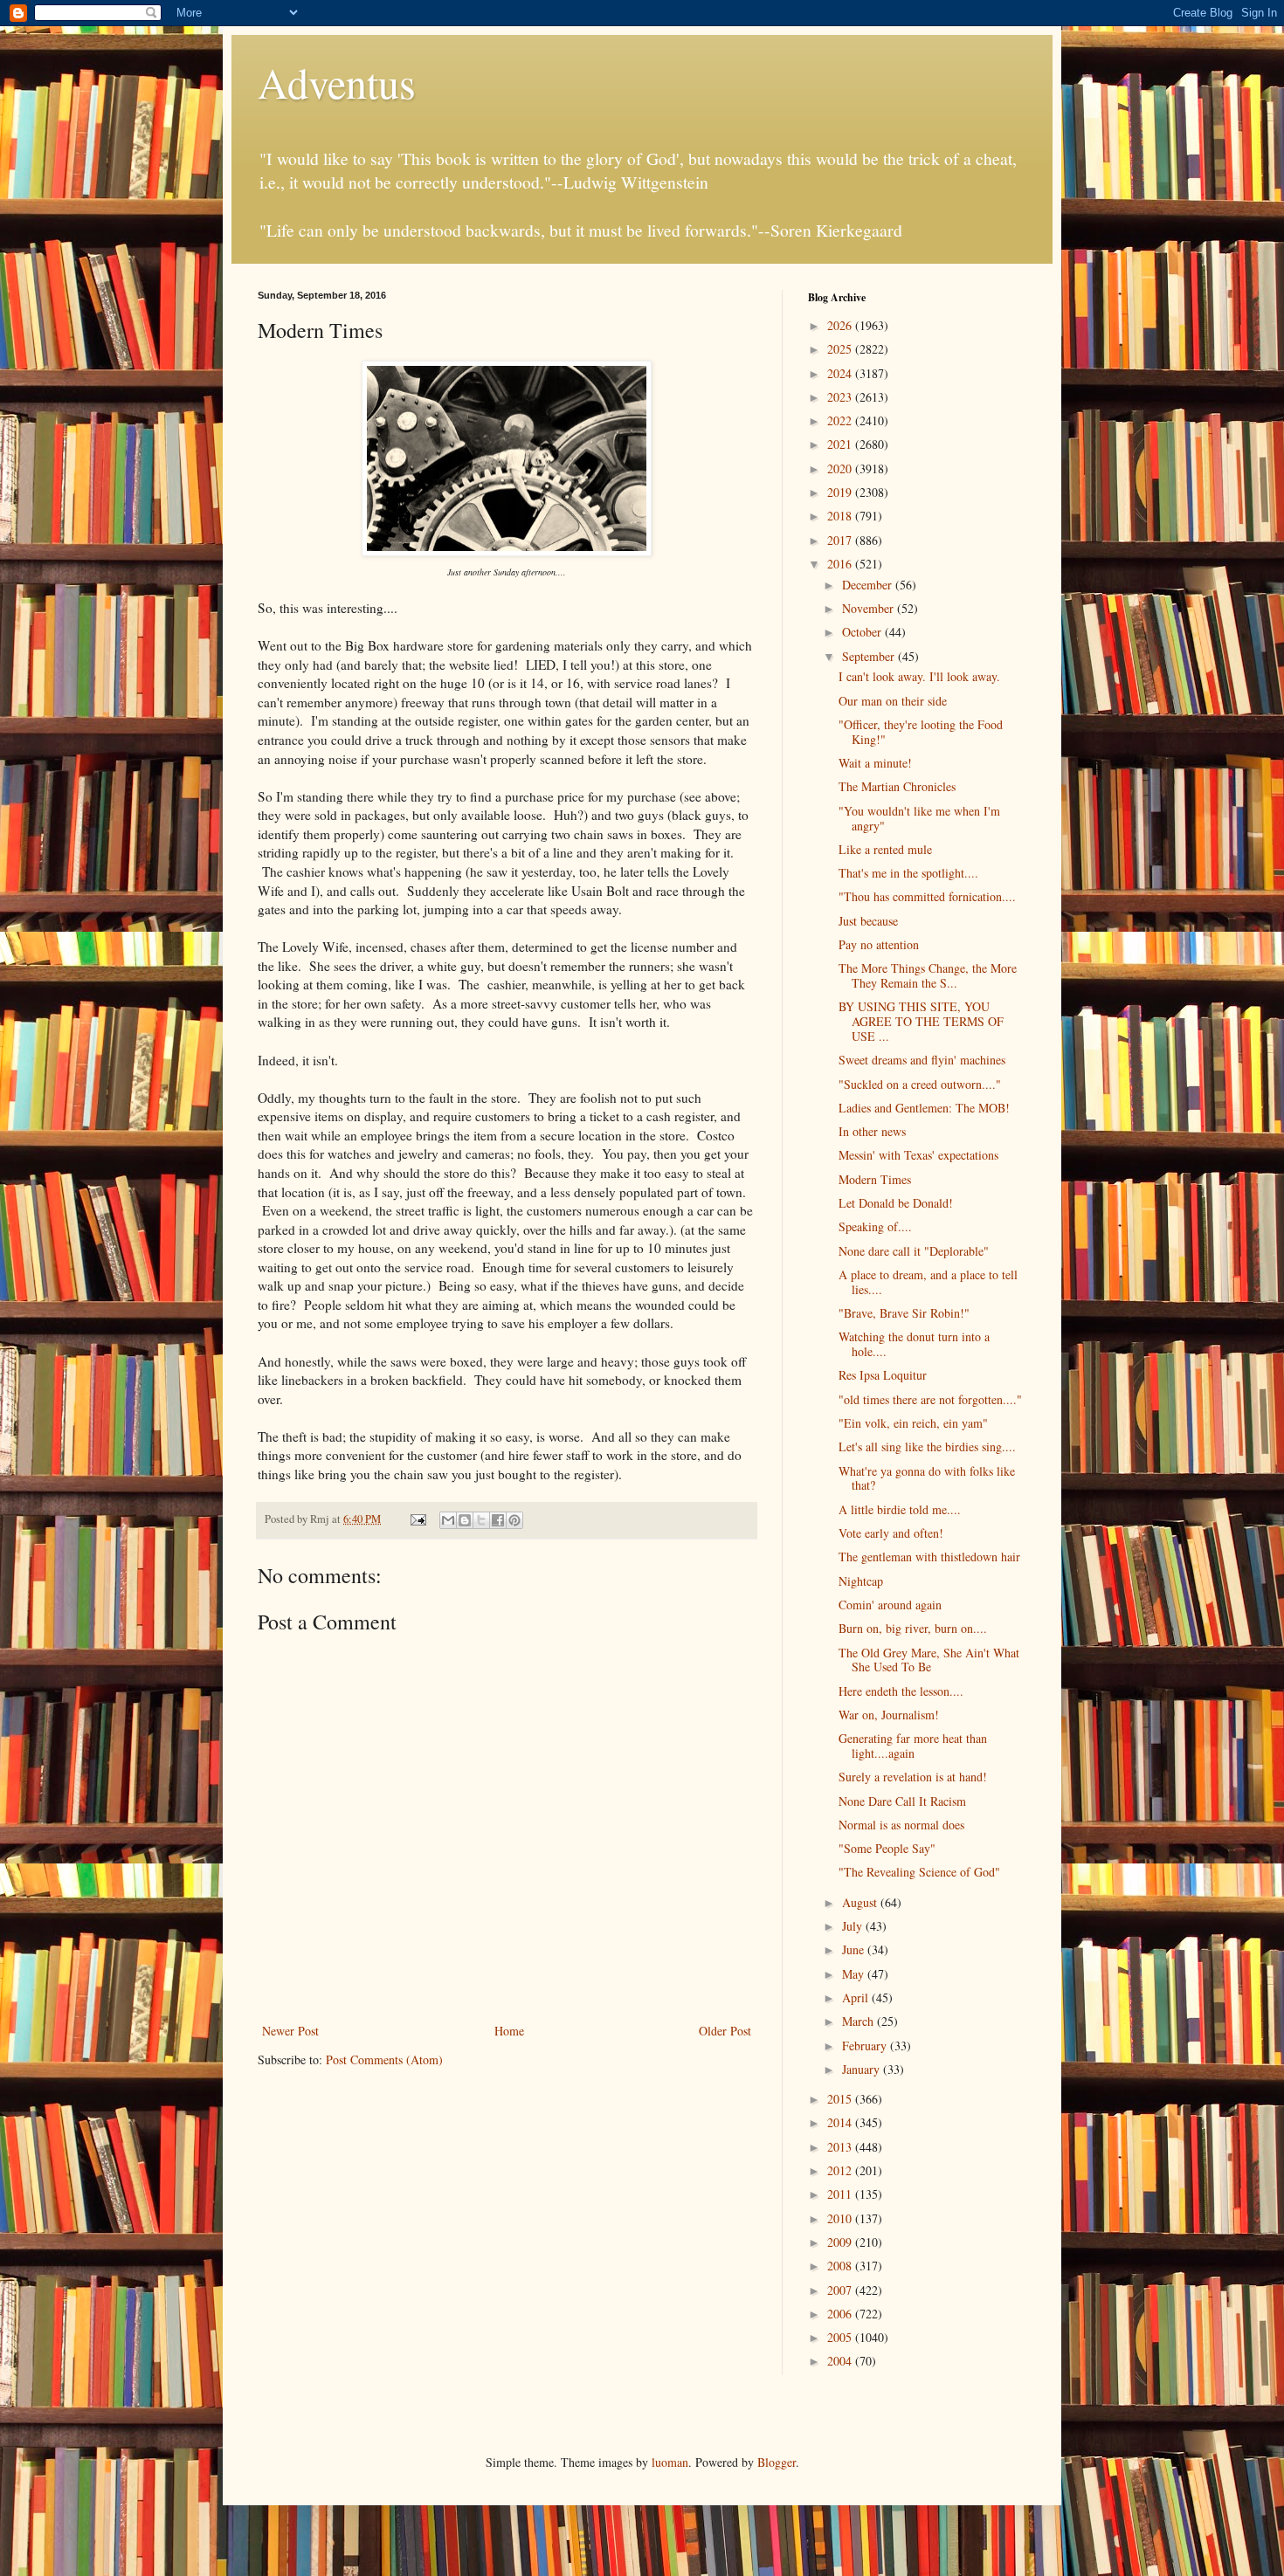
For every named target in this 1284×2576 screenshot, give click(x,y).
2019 (841, 492)
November (870, 608)
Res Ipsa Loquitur (883, 1375)
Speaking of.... (875, 1226)
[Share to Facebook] (498, 1520)
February (866, 2046)
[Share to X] (481, 1520)
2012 (841, 2170)
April (857, 1997)
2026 (841, 325)
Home (509, 2031)
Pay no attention (879, 944)
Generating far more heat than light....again (913, 1746)
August (861, 1902)
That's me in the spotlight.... (908, 873)
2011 (841, 2194)
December (869, 585)
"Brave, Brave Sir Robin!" (904, 1313)
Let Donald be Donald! (896, 1203)
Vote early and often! (891, 1533)
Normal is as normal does (901, 1825)
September (870, 656)
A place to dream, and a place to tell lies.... (928, 1282)
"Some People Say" (887, 1848)
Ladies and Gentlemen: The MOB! (924, 1108)
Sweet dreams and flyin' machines (922, 1060)
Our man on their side (893, 701)
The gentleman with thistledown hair (929, 1557)
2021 (841, 444)
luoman (670, 2462)
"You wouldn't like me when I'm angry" (919, 818)
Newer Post (290, 2031)
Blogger (777, 2462)
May (855, 1974)
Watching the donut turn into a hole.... (914, 1344)
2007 (841, 2290)
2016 (841, 564)
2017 (841, 540)
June (855, 1949)
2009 (841, 2242)
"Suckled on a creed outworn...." (920, 1084)
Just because (868, 921)
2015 (841, 2099)
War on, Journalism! (889, 1715)
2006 (841, 2314)
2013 (841, 2147)
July (854, 1926)
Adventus (337, 82)
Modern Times (875, 1179)
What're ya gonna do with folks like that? (927, 1478)
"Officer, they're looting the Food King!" (921, 732)
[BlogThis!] (465, 1520)
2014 (841, 2122)
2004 (841, 2361)
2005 (841, 2337)
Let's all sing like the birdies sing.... (927, 1446)
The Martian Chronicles (897, 786)
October (863, 632)
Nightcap (861, 1581)
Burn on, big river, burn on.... (913, 1628)
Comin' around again (890, 1605)
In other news (872, 1131)
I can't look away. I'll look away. (919, 676)
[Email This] (448, 1520)
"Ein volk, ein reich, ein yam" (913, 1423)
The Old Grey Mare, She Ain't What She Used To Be (929, 1660)
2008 (841, 2266)
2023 (841, 397)
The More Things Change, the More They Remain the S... (928, 975)
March (859, 2021)
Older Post (725, 2031)
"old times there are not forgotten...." (930, 1399)
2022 (841, 420)
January (863, 2069)
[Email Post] (417, 1519)
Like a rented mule (885, 849)
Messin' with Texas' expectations (918, 1155)
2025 (841, 349)
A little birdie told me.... (900, 1509)
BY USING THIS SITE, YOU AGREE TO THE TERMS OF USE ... (921, 1021)
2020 (841, 468)
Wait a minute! (875, 763)
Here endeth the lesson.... (901, 1691)
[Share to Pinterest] (514, 1520)
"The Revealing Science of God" (919, 1872)
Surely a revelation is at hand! (913, 1777)
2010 (841, 2218)
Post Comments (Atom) (384, 2059)
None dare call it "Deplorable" (914, 1251)
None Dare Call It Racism (902, 1801)
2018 (841, 516)
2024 (841, 373)
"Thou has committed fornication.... (927, 896)
